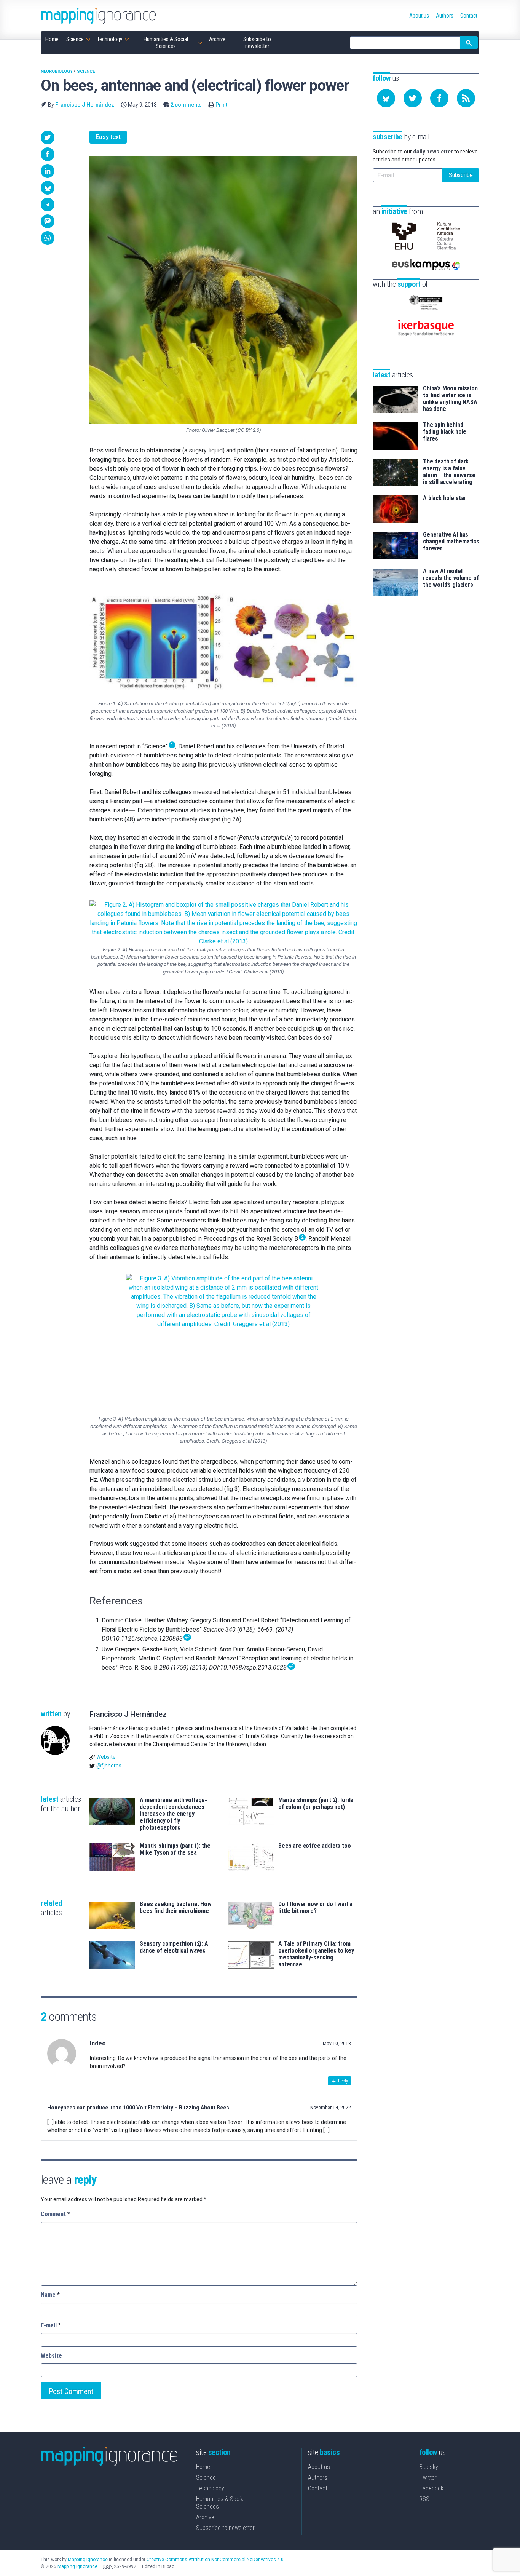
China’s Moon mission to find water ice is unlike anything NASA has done (450, 399)
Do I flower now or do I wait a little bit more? (315, 1908)
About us (319, 2467)
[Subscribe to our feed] (466, 98)
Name (50, 2295)
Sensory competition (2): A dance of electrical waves (174, 1947)
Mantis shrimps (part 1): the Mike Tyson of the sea (175, 1849)
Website (106, 1757)
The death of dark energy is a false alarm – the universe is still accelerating (449, 472)
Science (86, 71)
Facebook (431, 2488)
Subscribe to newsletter (225, 2528)
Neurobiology (57, 71)
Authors (318, 2478)
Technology (210, 2488)
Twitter (428, 2478)
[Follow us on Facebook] (439, 98)
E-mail (51, 2325)
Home (203, 2467)
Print (221, 105)
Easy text (108, 137)
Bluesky (429, 2467)
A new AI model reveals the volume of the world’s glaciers (451, 578)
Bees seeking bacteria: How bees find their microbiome (176, 1908)
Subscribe (461, 175)
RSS (424, 2499)
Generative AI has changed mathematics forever (451, 542)
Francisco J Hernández (85, 105)
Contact (318, 2488)
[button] (48, 137)
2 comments (186, 105)
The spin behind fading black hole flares (445, 432)
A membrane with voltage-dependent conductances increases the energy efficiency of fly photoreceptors (173, 1814)
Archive (205, 2517)
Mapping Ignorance (88, 2560)
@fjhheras (109, 1766)
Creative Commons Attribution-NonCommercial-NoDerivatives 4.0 (215, 2560)
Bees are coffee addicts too (315, 1846)
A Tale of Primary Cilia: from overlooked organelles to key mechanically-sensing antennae (316, 1954)
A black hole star (444, 498)
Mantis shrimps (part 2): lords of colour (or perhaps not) (316, 1804)
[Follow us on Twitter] (413, 98)
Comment (55, 2214)
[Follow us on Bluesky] (386, 98)
